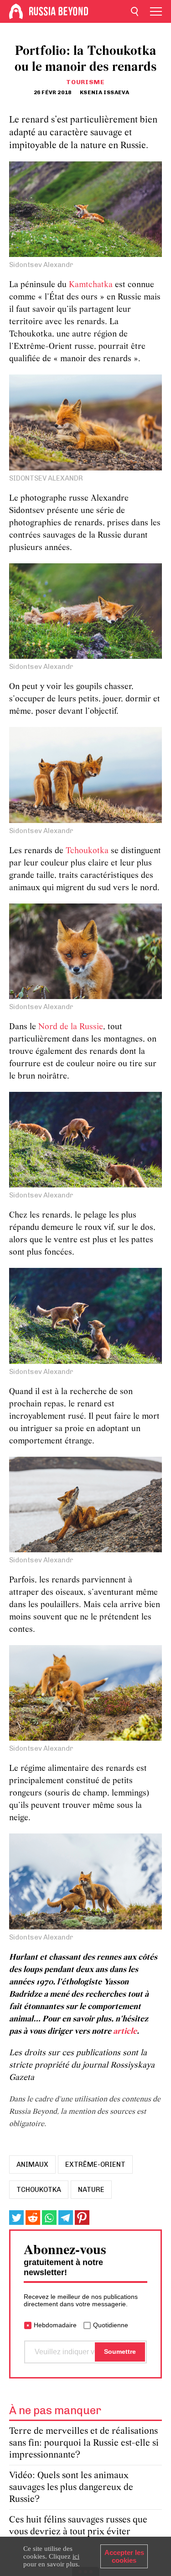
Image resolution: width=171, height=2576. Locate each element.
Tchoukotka (87, 851)
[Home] (16, 11)
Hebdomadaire (55, 2325)
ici (76, 2556)
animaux (32, 2164)
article (125, 2032)
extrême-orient (95, 2164)
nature (91, 2190)
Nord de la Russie (71, 1027)
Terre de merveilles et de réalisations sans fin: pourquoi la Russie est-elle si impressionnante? (84, 2443)
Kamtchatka (91, 285)
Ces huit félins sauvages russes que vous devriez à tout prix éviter (78, 2526)
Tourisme (85, 82)
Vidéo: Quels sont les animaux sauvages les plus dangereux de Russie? (71, 2488)
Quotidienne (111, 2325)
